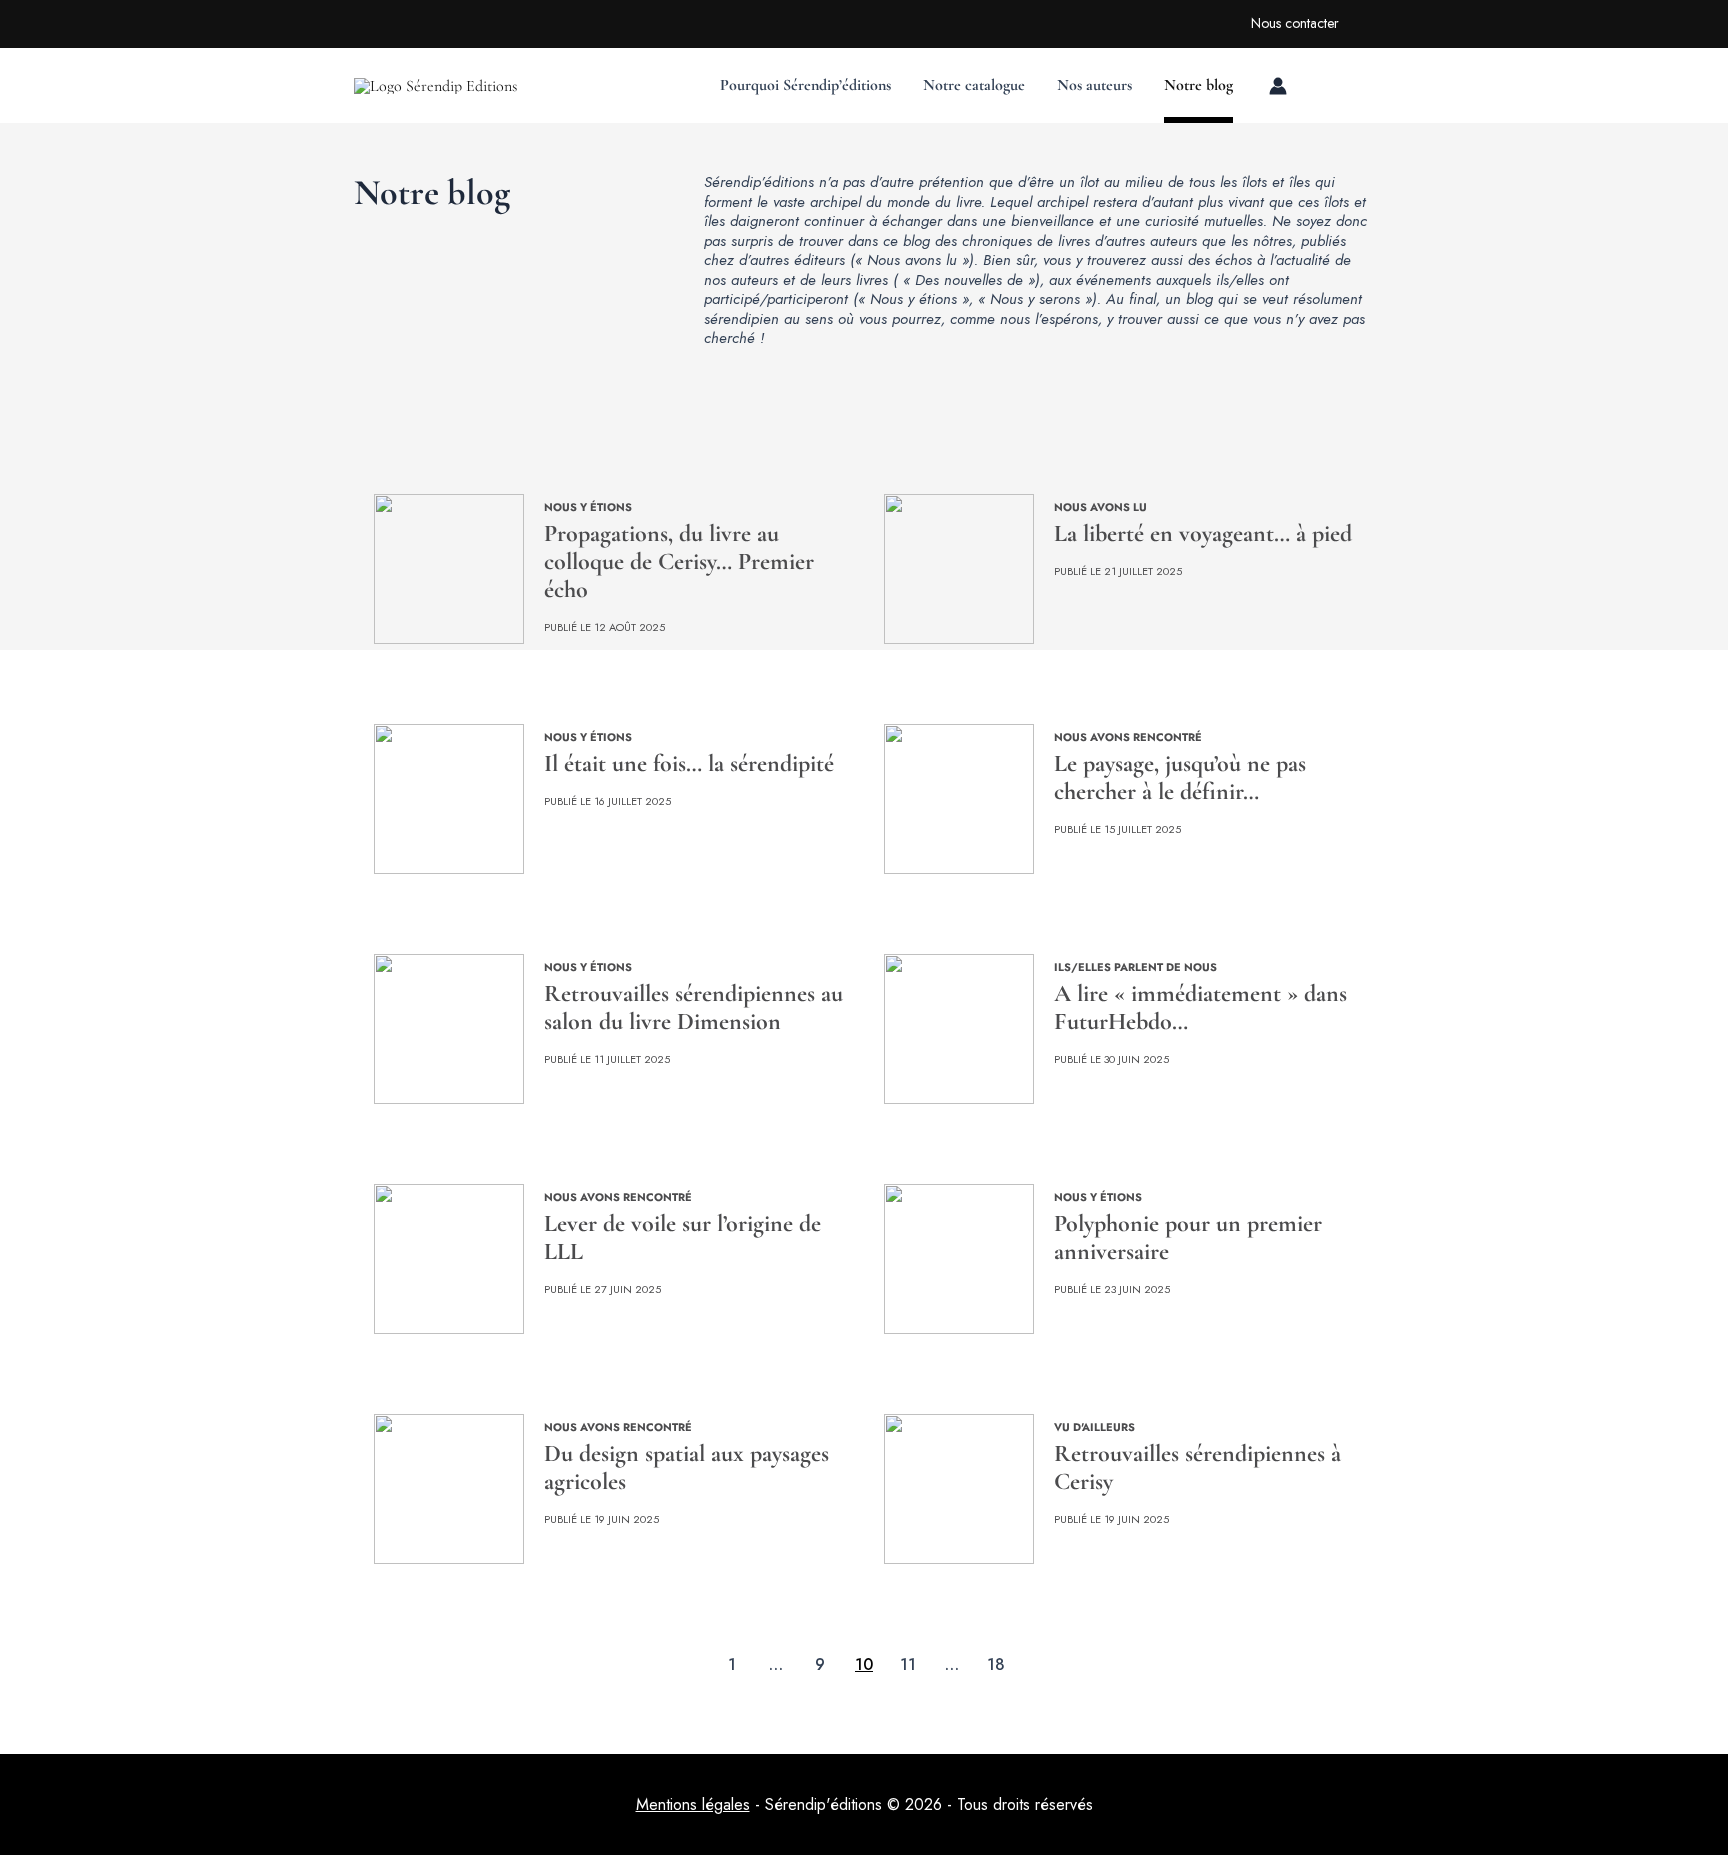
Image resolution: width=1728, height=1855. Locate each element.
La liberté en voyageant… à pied (1203, 533)
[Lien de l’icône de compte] (1278, 86)
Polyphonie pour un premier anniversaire (1188, 1237)
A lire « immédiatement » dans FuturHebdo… (1200, 1007)
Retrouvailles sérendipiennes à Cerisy (1197, 1467)
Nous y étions (588, 507)
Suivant (1081, 1665)
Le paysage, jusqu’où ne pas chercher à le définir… (1180, 777)
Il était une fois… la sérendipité (689, 763)
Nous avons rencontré (1128, 737)
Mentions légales (693, 1804)
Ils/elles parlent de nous (1135, 967)
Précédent (647, 1665)
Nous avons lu (1100, 507)
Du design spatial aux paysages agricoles (686, 1467)
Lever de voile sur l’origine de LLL (682, 1237)
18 (996, 1666)
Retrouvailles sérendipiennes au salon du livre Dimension (693, 1007)
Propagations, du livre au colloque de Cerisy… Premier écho (679, 561)
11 (908, 1666)
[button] (1202, 16)
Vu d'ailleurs (1094, 1427)
